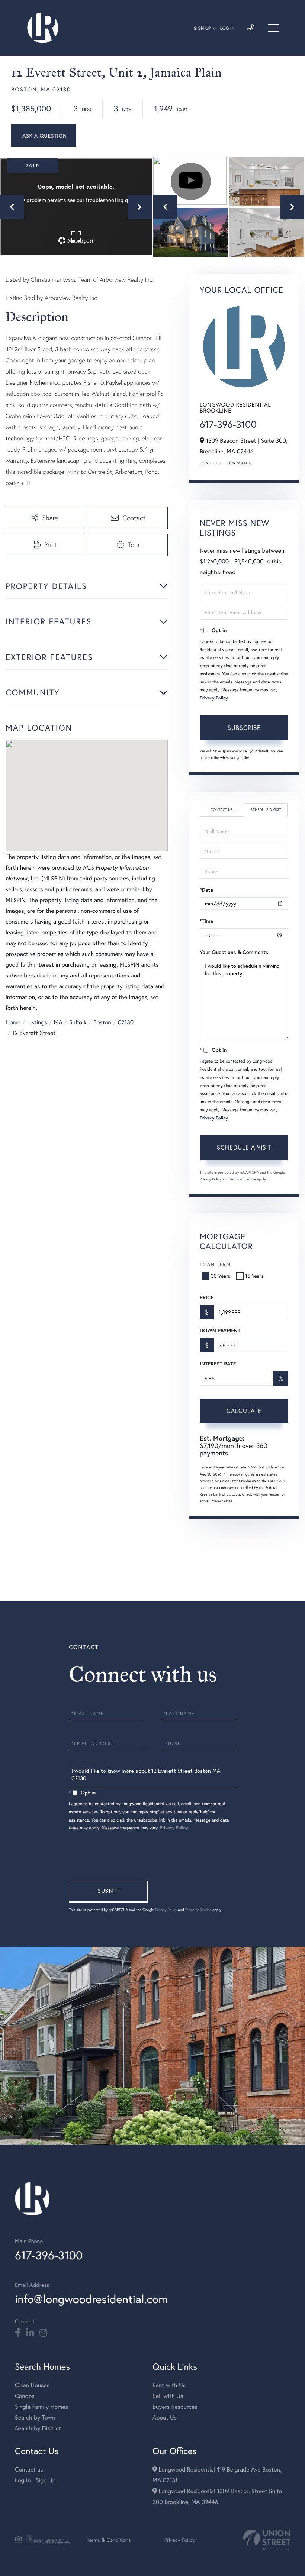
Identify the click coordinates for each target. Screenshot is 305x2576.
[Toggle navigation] (273, 28)
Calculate (244, 1411)
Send (108, 1892)
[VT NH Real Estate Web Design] (267, 2540)
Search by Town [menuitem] (35, 2417)
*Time (206, 921)
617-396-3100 (228, 424)
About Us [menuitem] (165, 2417)
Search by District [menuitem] (38, 2428)
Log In (227, 28)
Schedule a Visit (266, 810)
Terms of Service (243, 1179)
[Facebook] (18, 2333)
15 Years (254, 1276)
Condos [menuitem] (25, 2396)
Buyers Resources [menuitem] (175, 2407)
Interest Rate (218, 1364)
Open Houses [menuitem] (32, 2385)
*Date (206, 890)
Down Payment (220, 1331)
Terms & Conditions (109, 2540)
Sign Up (202, 28)
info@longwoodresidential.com (91, 2299)
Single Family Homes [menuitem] (41, 2407)
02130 (126, 1022)
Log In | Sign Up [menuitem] (35, 2480)
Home (13, 1022)
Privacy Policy (214, 698)
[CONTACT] (44, 135)
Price (207, 1297)
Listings (37, 1022)
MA (58, 1022)
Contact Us (212, 463)
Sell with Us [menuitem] (168, 2396)
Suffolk (78, 1022)
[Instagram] (43, 2333)
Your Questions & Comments (234, 952)
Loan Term (215, 1264)
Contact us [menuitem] (29, 2470)
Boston (102, 1022)
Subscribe (244, 728)
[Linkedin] (30, 2333)
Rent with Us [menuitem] (169, 2385)
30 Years (221, 1276)
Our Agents (239, 463)
